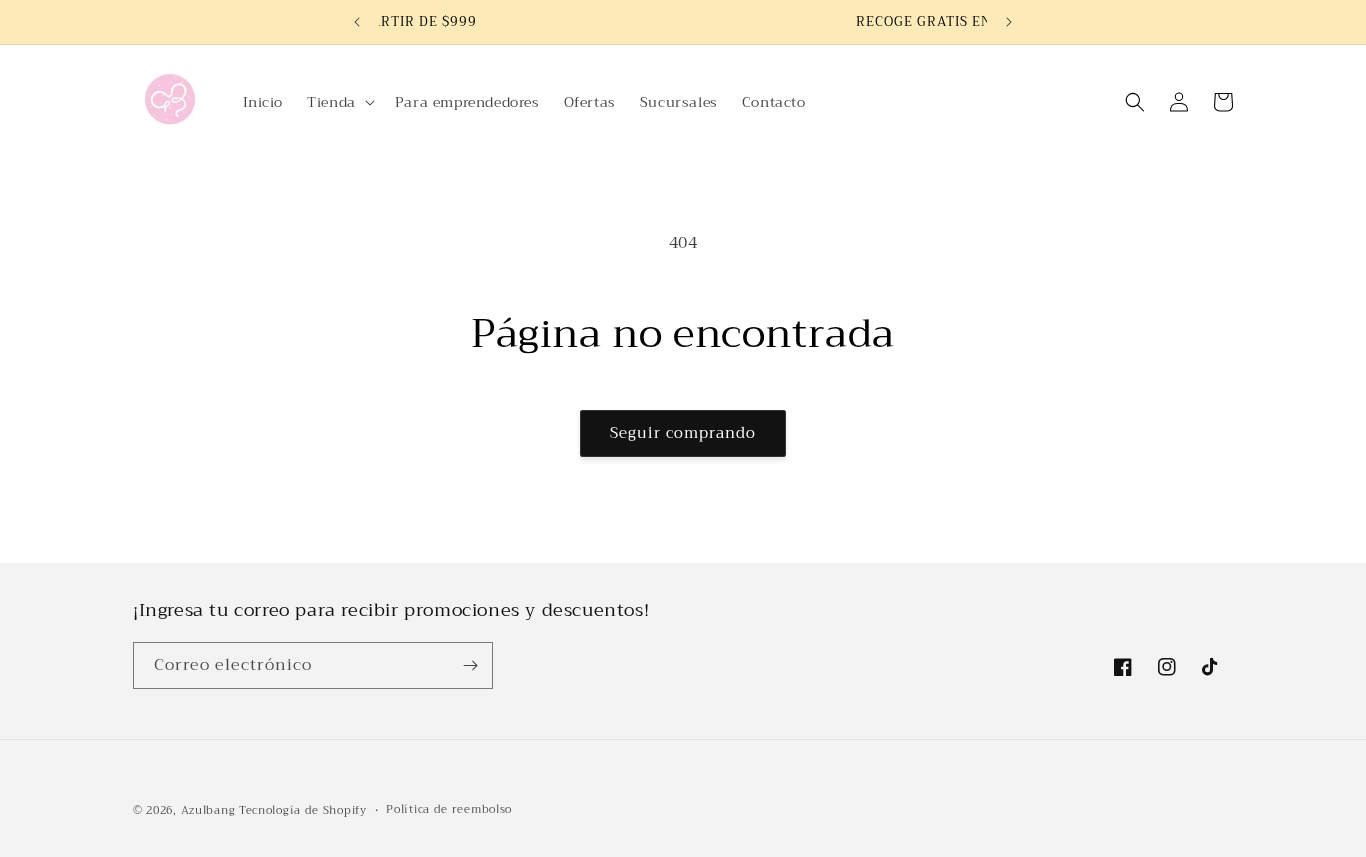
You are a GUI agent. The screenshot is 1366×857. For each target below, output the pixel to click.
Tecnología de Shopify (303, 810)
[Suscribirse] (470, 665)
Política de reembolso (449, 810)
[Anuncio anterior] (357, 22)
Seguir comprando (683, 433)
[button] (339, 102)
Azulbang (208, 810)
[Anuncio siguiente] (1009, 22)
